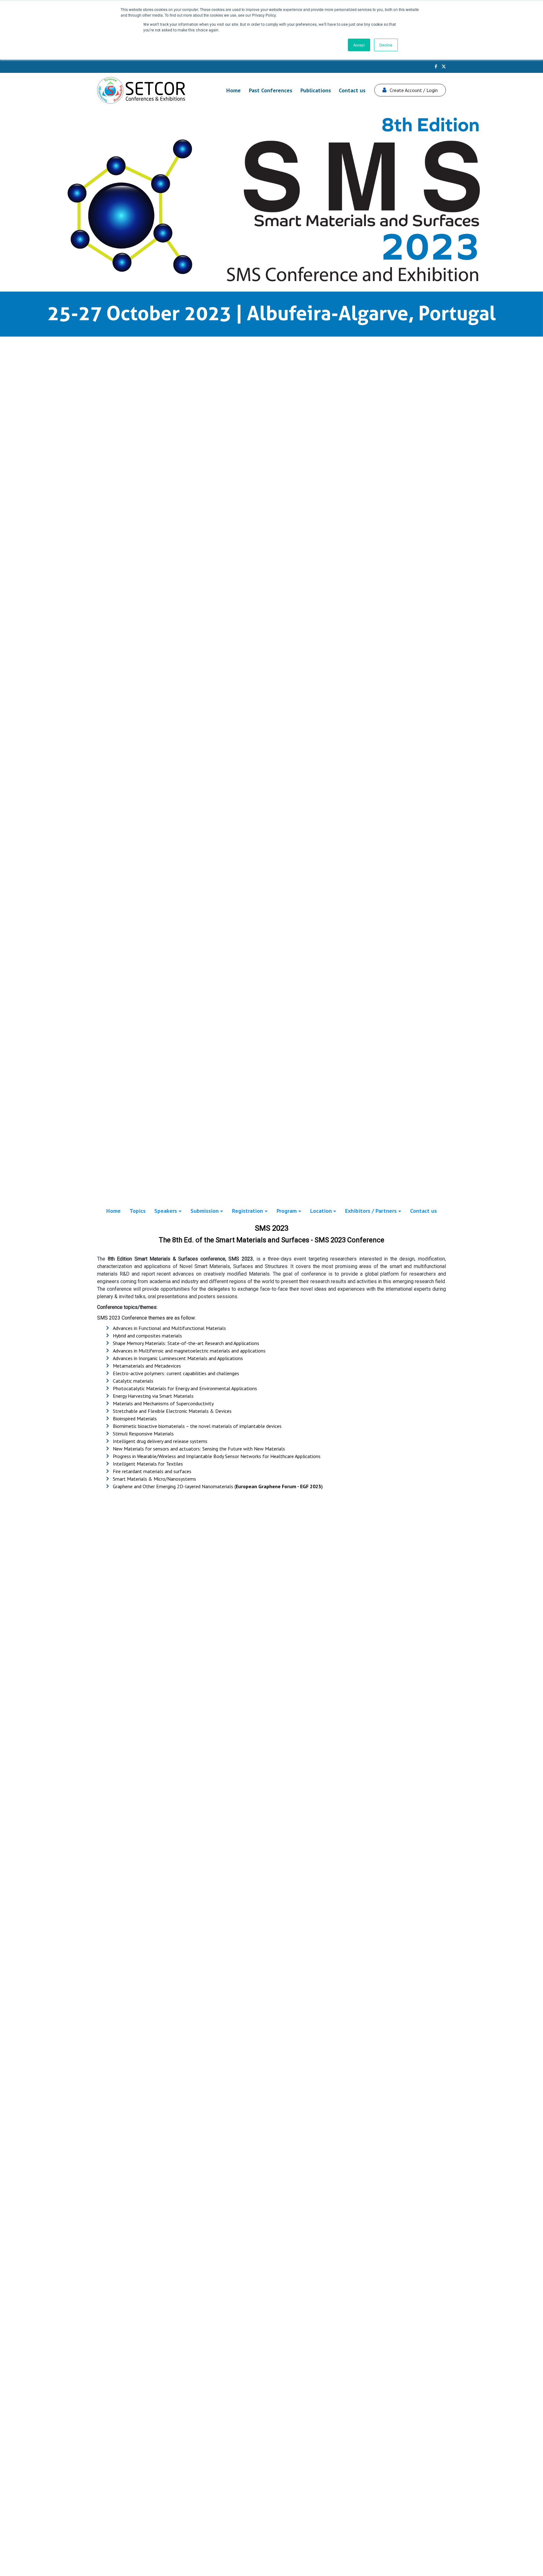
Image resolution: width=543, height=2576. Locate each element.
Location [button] (321, 1211)
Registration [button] (247, 1211)
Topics (137, 1211)
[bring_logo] (141, 90)
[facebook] (436, 67)
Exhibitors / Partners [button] (371, 1211)
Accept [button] (359, 45)
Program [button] (287, 1211)
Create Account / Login (414, 90)
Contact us (352, 90)
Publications (316, 90)
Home (233, 90)
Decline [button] (386, 45)
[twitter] (444, 67)
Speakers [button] (166, 1211)
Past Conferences (271, 90)
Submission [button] (205, 1211)
